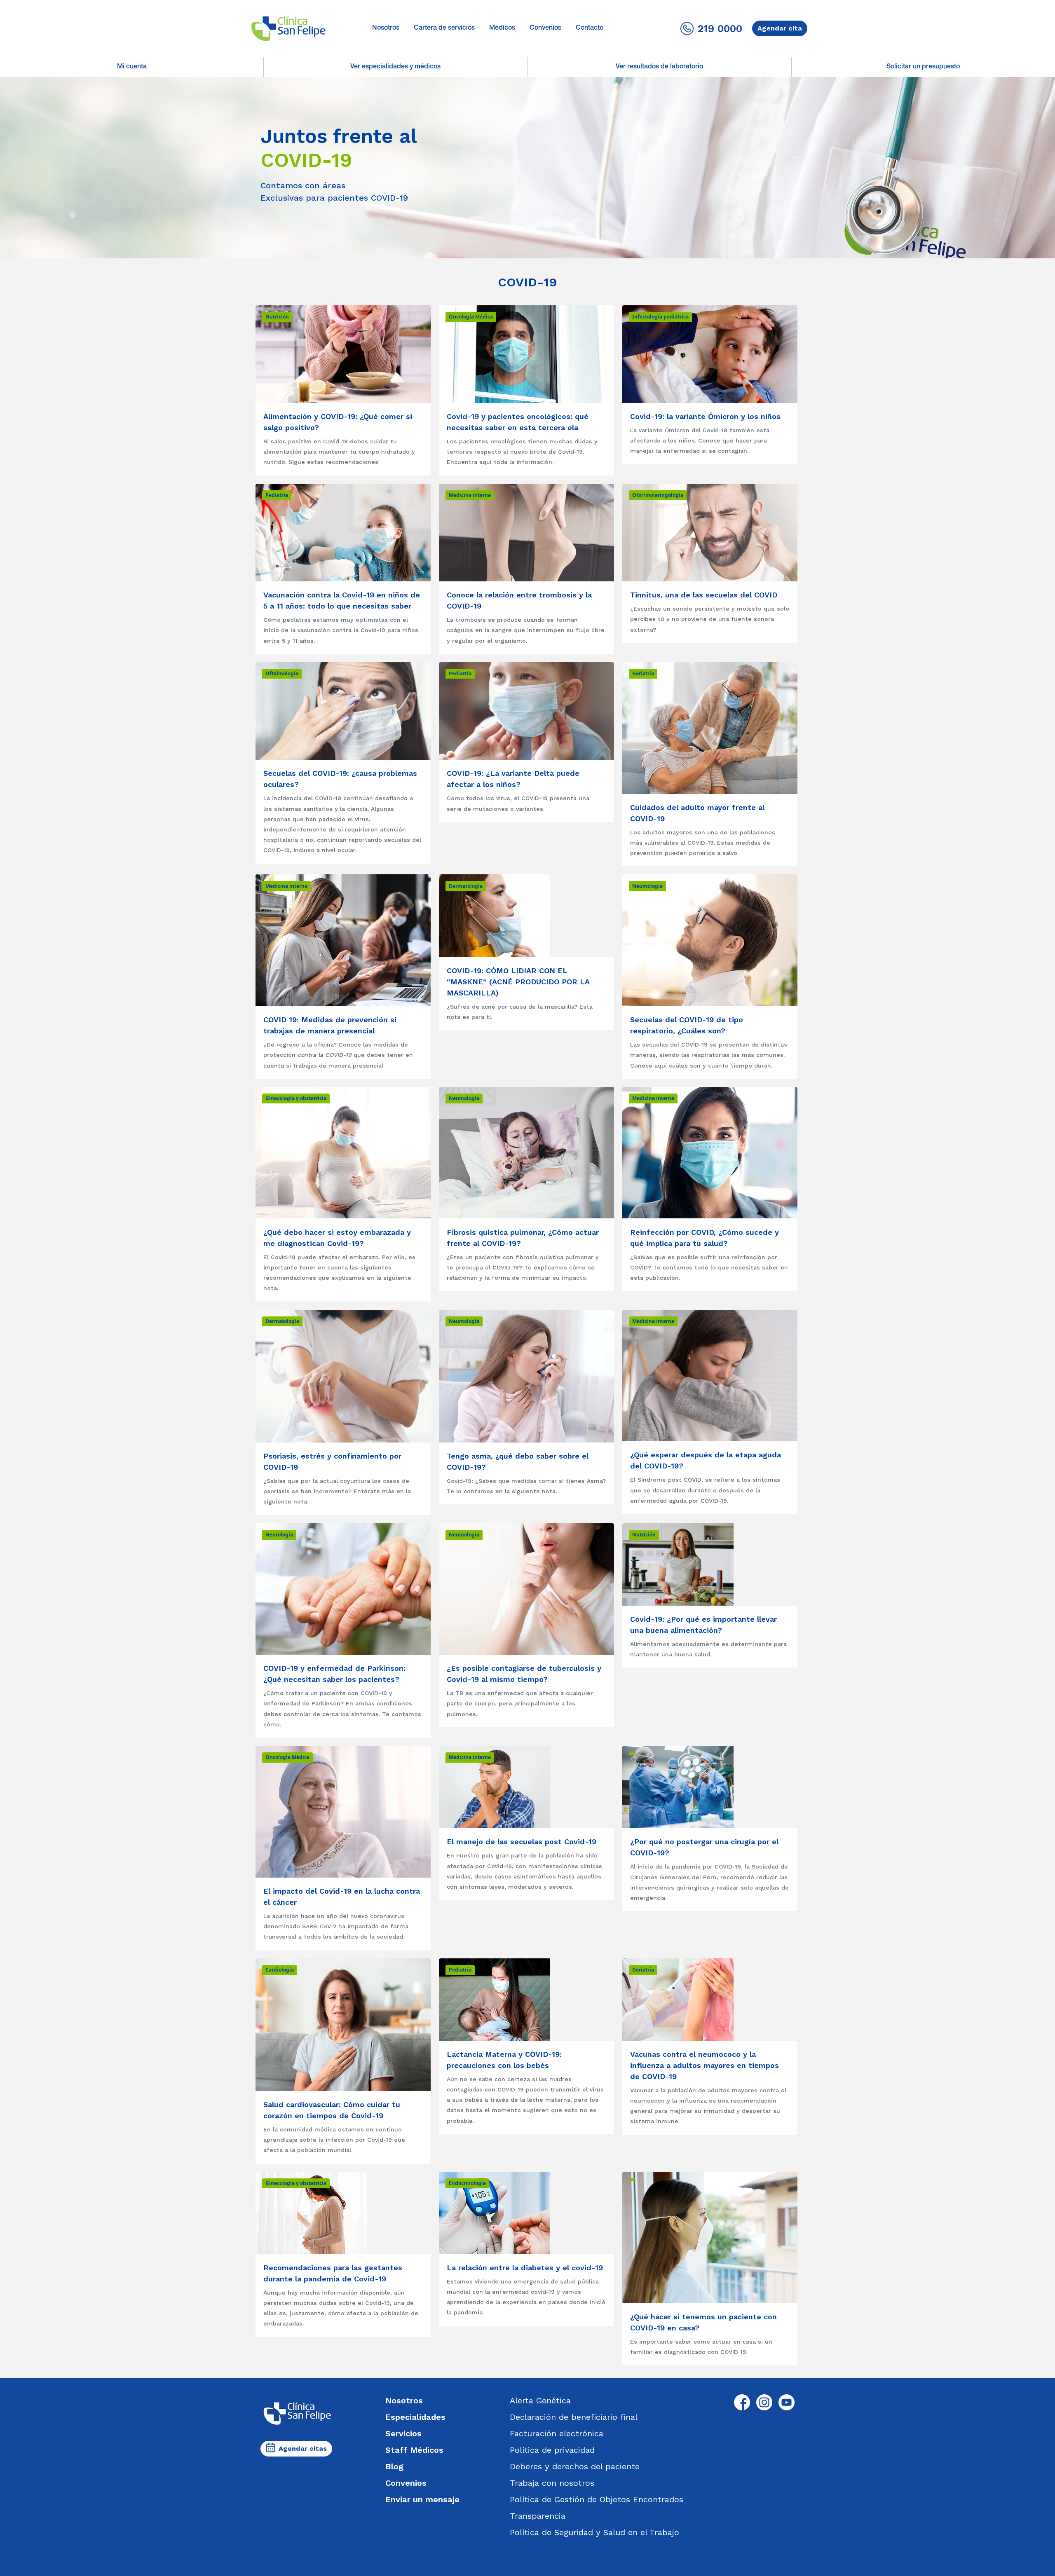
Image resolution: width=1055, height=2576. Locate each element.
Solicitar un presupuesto (923, 67)
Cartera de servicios (444, 28)
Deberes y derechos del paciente (575, 2466)
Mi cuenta (132, 67)
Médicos (502, 28)
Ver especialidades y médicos (395, 67)
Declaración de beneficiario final (574, 2417)
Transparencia (538, 2516)
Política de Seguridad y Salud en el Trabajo (594, 2532)
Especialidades (415, 2417)
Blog (394, 2466)
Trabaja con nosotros (552, 2483)
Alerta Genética (540, 2400)
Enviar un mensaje (422, 2499)
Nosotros (386, 28)
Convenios (545, 28)
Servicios (403, 2433)
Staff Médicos (414, 2450)
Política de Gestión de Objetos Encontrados (597, 2499)
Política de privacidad (552, 2450)
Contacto (590, 28)
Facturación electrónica (557, 2433)
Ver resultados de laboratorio (659, 67)
